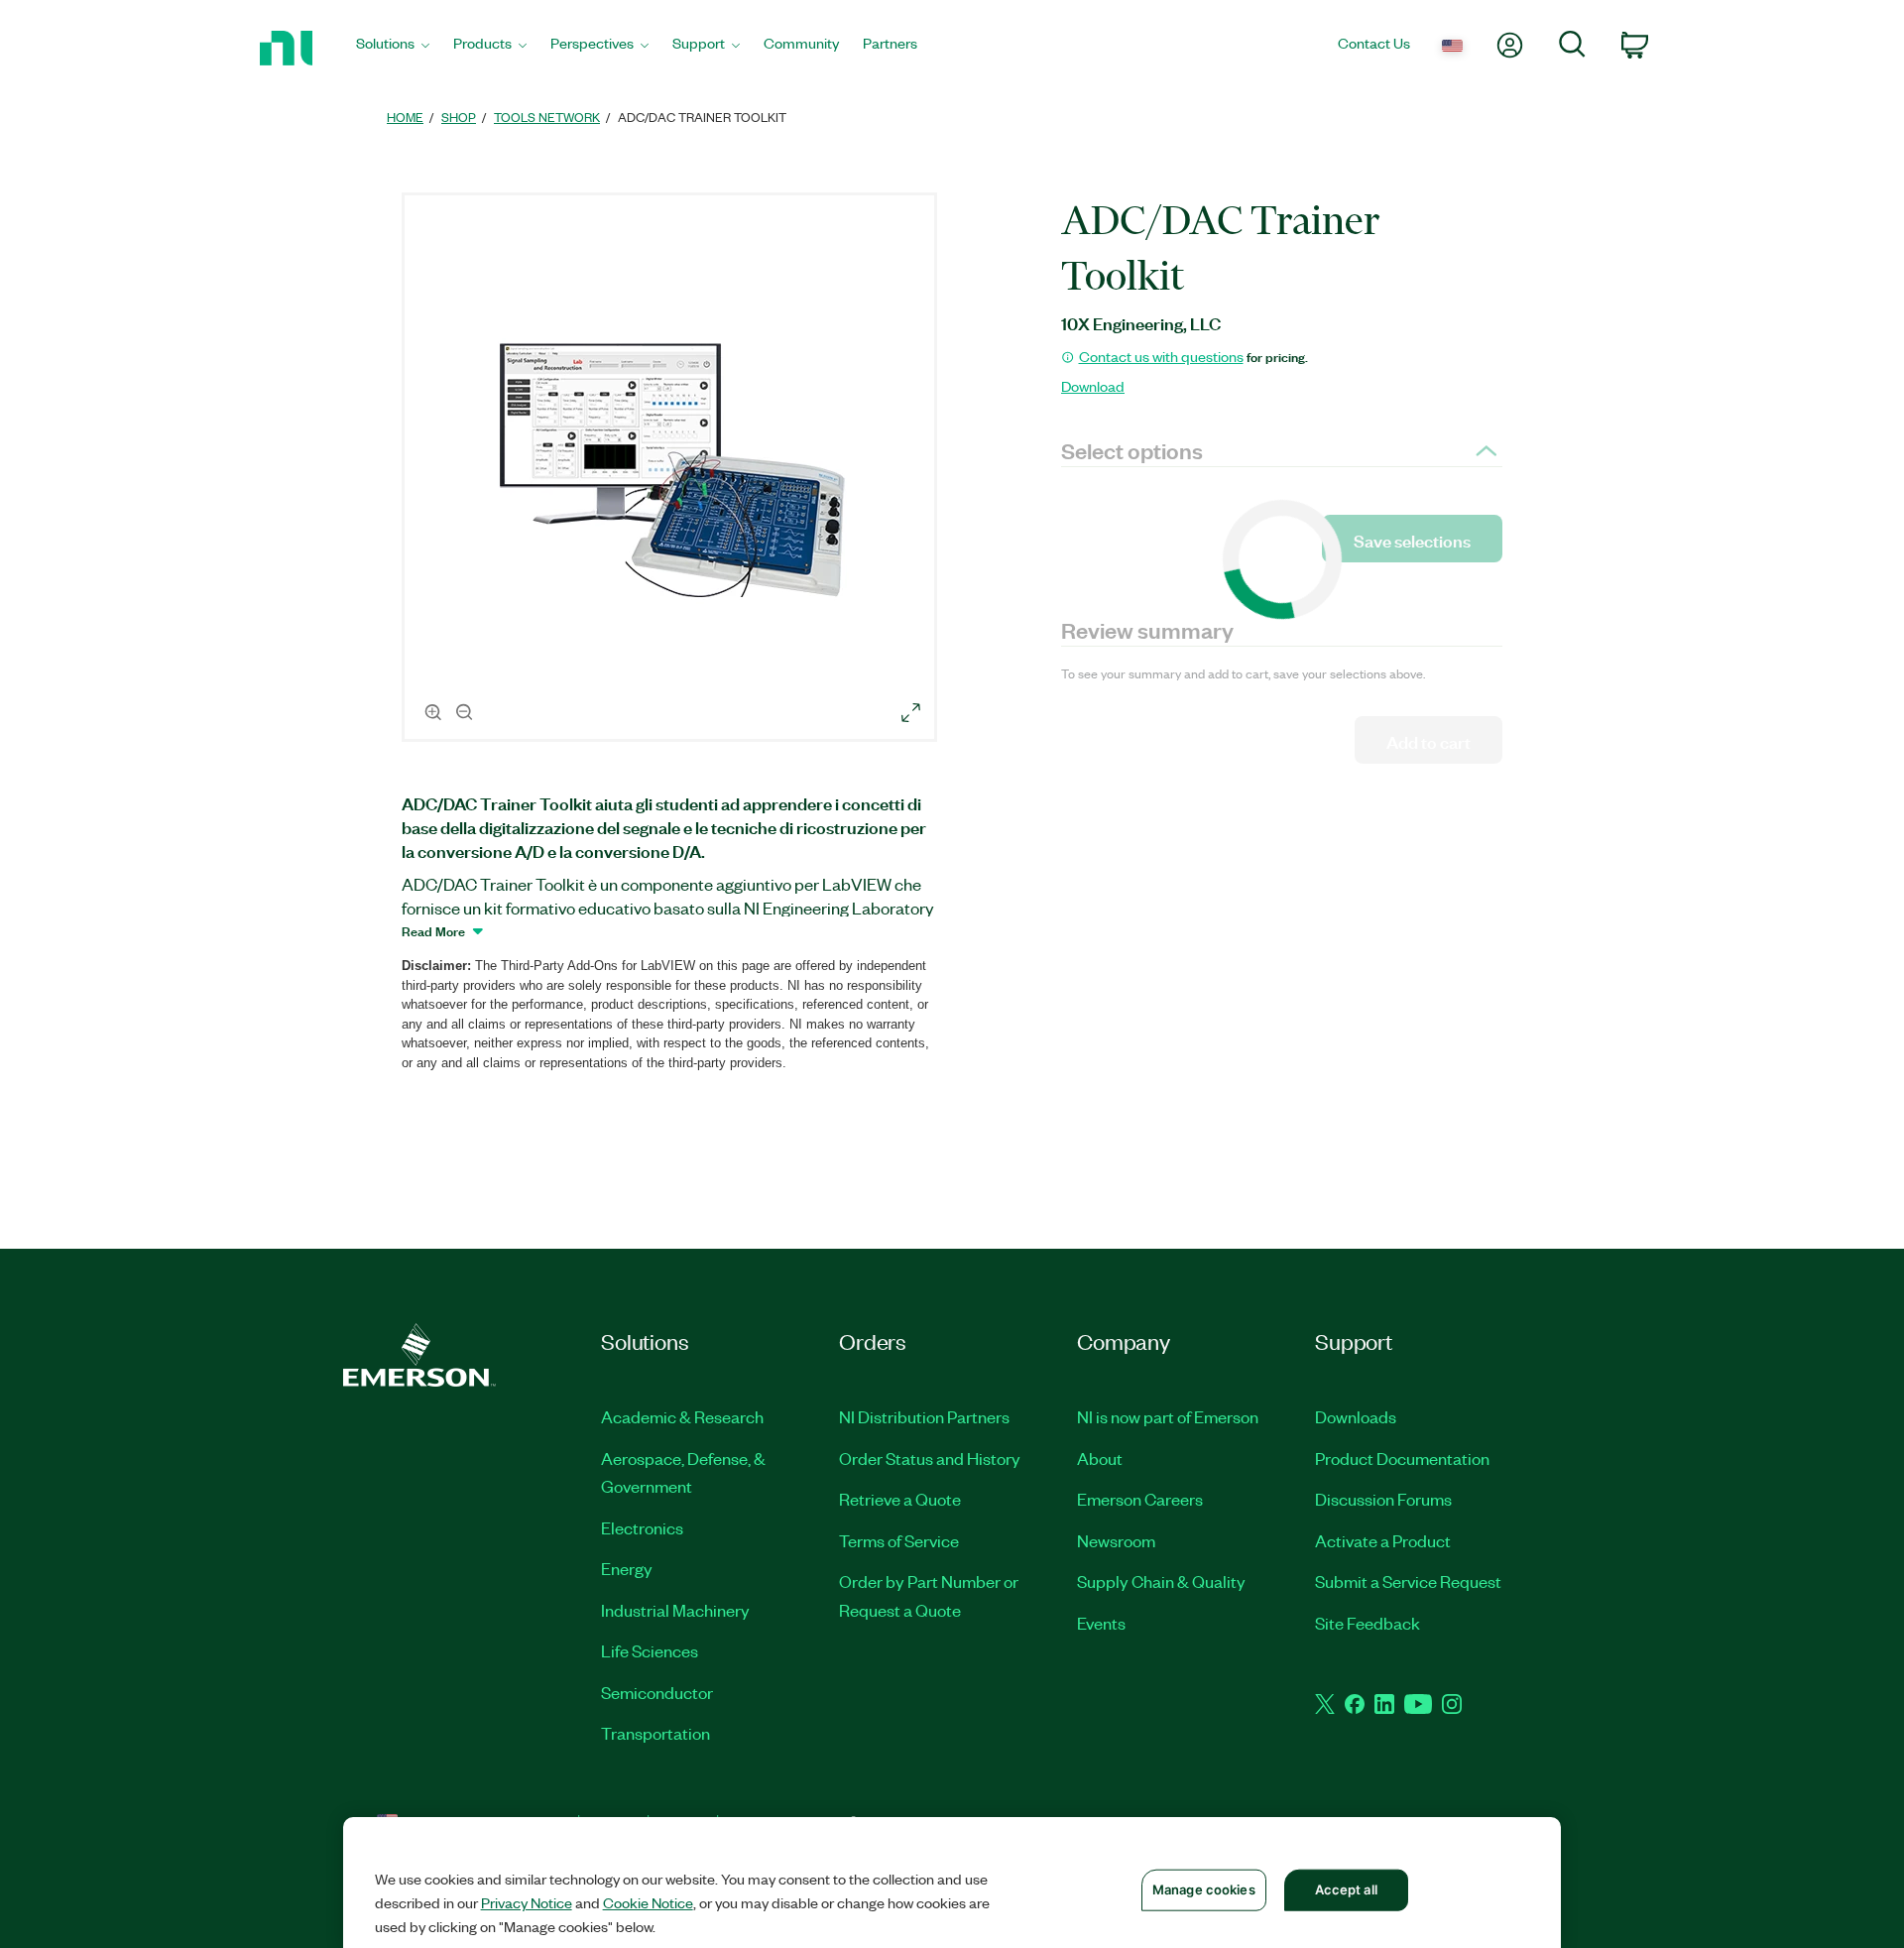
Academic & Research (682, 1416)
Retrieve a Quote (900, 1499)
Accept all (1346, 1889)
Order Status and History (930, 1458)
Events (1101, 1623)
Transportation (655, 1733)
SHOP (459, 117)
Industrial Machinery (675, 1610)
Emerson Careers (1140, 1499)
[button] (672, 470)
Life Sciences (650, 1650)
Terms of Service (899, 1540)
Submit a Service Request (1408, 1581)
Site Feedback (1368, 1623)
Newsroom (1116, 1540)
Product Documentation (1402, 1458)
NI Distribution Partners (924, 1416)
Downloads (1356, 1416)
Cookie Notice (648, 1902)
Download (1093, 386)
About (1100, 1458)
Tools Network (547, 117)
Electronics (642, 1527)
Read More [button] (433, 930)
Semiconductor (657, 1692)
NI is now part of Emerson (1168, 1416)
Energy (627, 1568)
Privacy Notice (527, 1902)
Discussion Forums (1383, 1499)
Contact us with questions (1161, 356)
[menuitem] (393, 48)
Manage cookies (1204, 1889)
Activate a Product (1383, 1540)
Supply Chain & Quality (1161, 1581)
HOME (405, 117)
